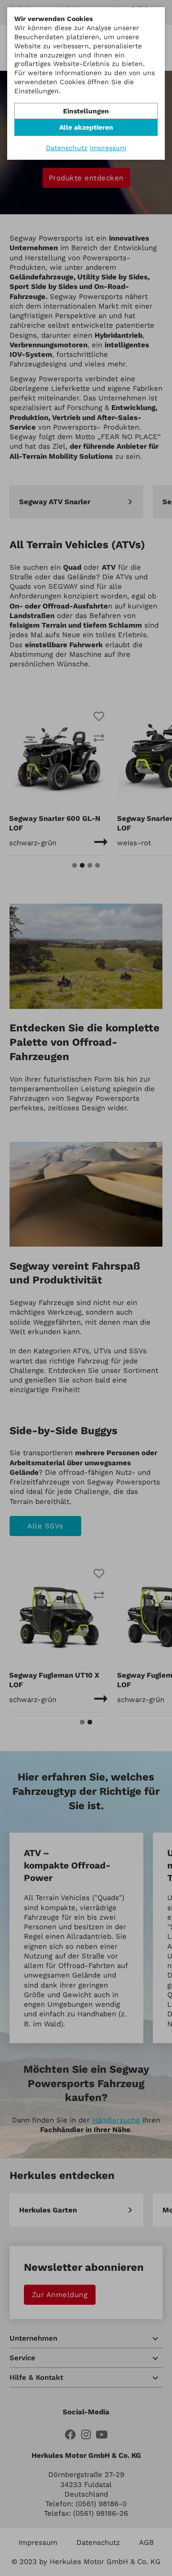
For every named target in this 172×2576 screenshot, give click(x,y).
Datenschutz (67, 148)
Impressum (108, 148)
